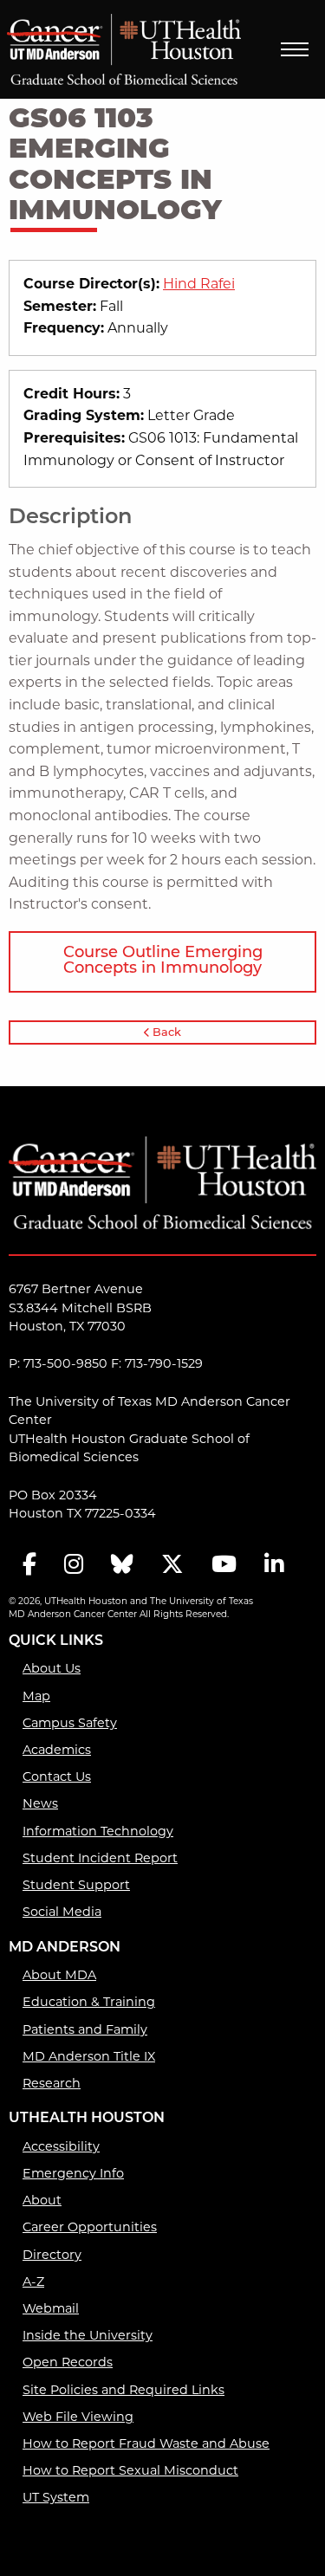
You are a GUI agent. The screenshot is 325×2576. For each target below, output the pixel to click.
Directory (52, 2256)
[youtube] (224, 1566)
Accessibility (61, 2148)
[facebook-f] (29, 1566)
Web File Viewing (78, 2418)
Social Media (62, 1913)
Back (166, 1033)
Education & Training (89, 2003)
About (42, 2201)
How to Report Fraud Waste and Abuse (146, 2445)
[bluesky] (122, 1566)
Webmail (51, 2310)
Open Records (68, 2363)
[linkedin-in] (274, 1566)
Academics (57, 1751)
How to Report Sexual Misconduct (130, 2472)
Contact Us (57, 1778)
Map (36, 1697)
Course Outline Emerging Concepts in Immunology (163, 961)
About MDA (59, 1976)
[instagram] (74, 1566)
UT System (56, 2498)
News (40, 1805)
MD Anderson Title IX (89, 2058)
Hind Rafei (199, 285)
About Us (52, 1670)
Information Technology (98, 1832)
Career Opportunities (90, 2228)
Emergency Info (73, 2175)
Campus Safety (70, 1724)
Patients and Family (85, 2031)
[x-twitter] (172, 1566)
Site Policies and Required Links (123, 2391)
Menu (295, 49)
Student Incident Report (100, 1859)
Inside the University (88, 2337)
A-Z (33, 2283)
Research (52, 2084)
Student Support (76, 1886)
